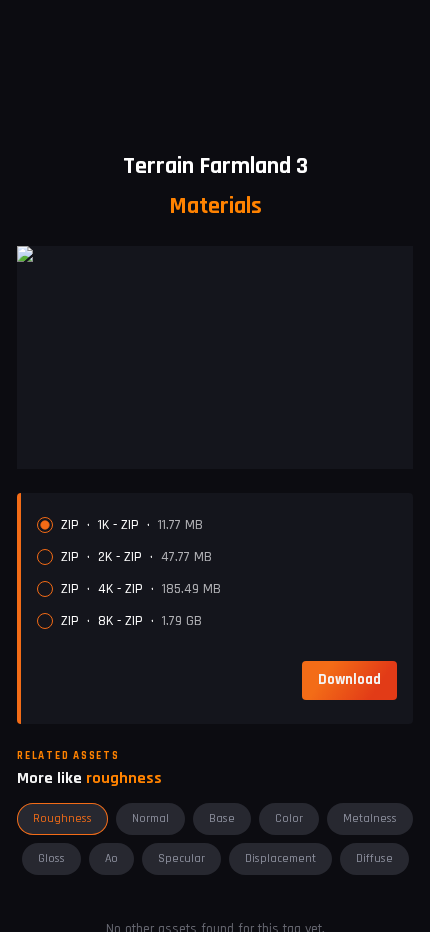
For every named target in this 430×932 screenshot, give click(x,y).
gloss (51, 858)
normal (150, 818)
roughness (62, 818)
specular (181, 858)
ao (111, 858)
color (289, 818)
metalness (370, 818)
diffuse (374, 858)
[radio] (45, 525)
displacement (280, 858)
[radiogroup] (217, 573)
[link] (349, 680)
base (222, 818)
